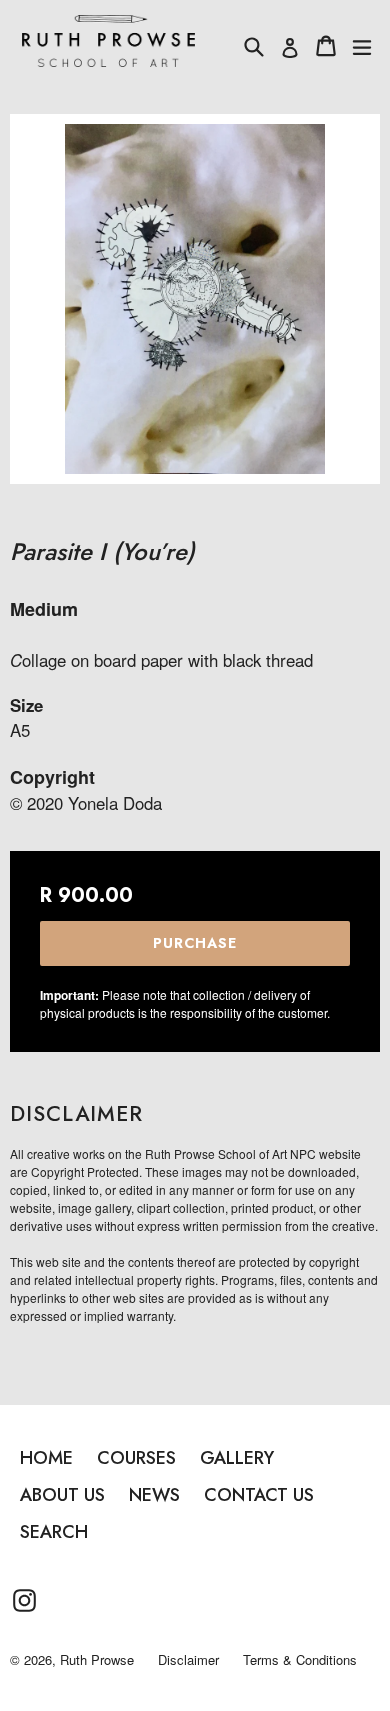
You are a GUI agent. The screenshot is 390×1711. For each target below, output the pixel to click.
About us (62, 1495)
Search (54, 1532)
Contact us (259, 1495)
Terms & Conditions (300, 1659)
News (154, 1495)
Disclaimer (188, 1659)
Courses (136, 1458)
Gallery (237, 1458)
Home (46, 1458)
